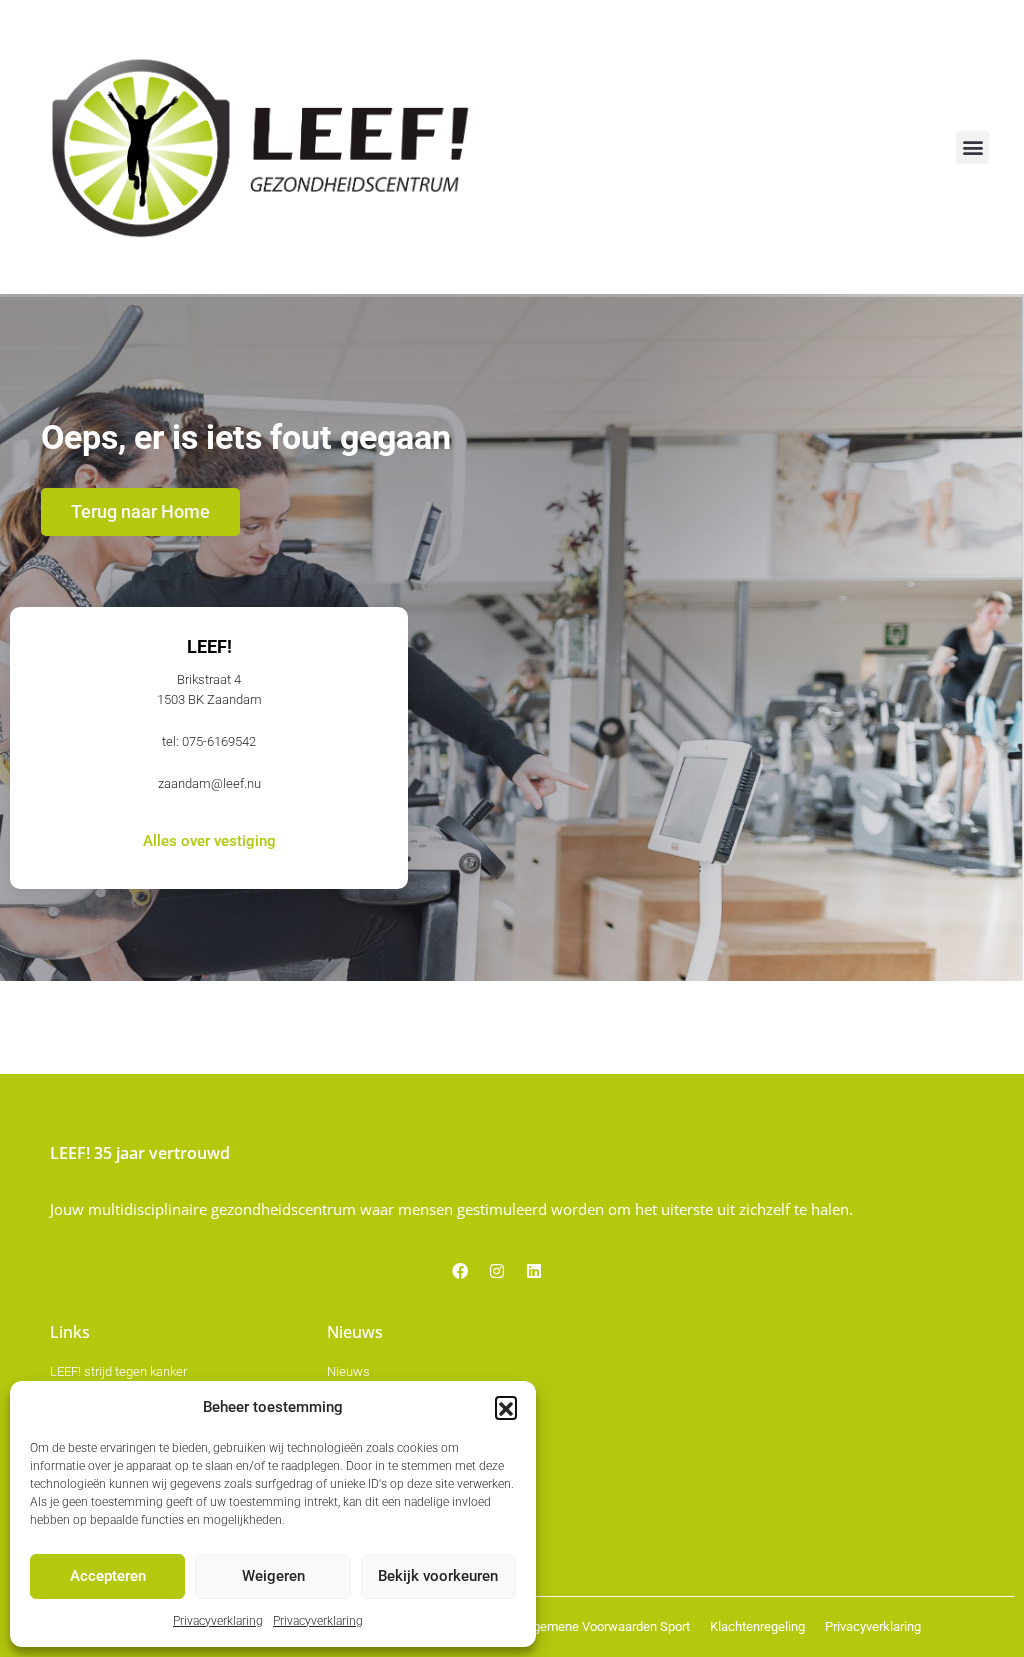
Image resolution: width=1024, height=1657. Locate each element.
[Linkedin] (534, 1271)
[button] (506, 1407)
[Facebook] (460, 1271)
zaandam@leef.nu (209, 783)
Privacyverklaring (218, 1621)
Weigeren (273, 1576)
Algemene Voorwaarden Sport (606, 1626)
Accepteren (108, 1576)
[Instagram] (497, 1271)
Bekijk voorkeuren (438, 1576)
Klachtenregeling (757, 1626)
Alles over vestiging (209, 842)
